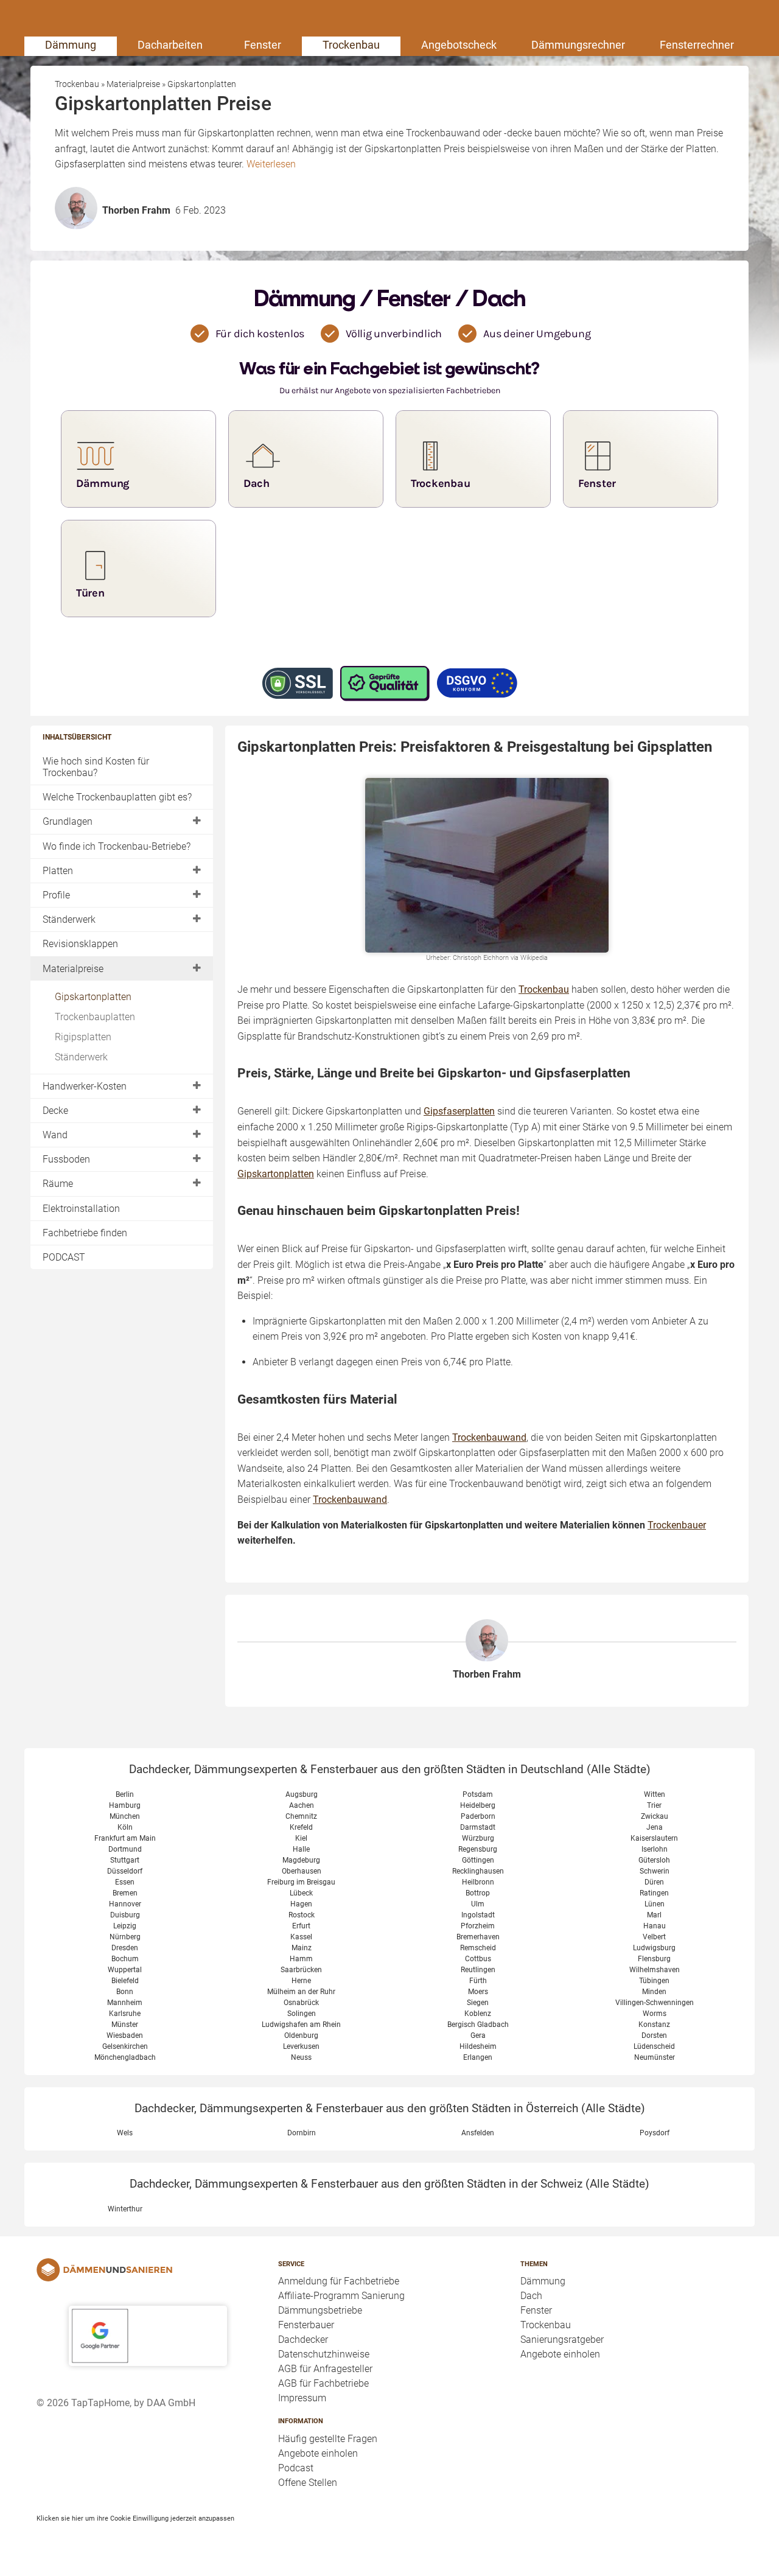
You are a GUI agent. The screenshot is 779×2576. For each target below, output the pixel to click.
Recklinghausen (478, 1871)
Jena (655, 1827)
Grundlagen (68, 821)
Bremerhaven (478, 1937)
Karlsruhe (125, 2014)
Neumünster (655, 2057)
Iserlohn (655, 1849)
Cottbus (478, 1959)
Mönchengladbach (125, 2057)
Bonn (125, 1992)
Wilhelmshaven (655, 1970)
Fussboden (66, 1159)
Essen (125, 1882)
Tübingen (654, 1981)
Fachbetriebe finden (85, 1233)
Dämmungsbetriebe (320, 2310)
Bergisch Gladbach (478, 2025)
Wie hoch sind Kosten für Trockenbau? (96, 767)
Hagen (301, 1904)
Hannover (125, 1904)
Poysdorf (655, 2133)
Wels (125, 2133)
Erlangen (478, 2057)
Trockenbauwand (489, 1437)
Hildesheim (478, 2046)
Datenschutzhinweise (324, 2354)
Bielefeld (125, 1981)
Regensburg (478, 1849)
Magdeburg (301, 1860)
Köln (125, 1827)
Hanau (655, 1926)
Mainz (302, 1948)
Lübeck (301, 1893)
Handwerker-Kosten (85, 1086)
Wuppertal (125, 1970)
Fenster (263, 45)
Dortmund (125, 1849)
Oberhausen (302, 1871)
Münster (125, 2025)
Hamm (301, 1959)
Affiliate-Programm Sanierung (341, 2296)
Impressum (302, 2398)
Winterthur (125, 2209)
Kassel (301, 1937)
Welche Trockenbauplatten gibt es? (117, 797)
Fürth (478, 1981)
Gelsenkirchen (125, 2046)
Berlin (125, 1794)
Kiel (301, 1838)
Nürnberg (125, 1937)
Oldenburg (301, 2035)
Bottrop (478, 1893)
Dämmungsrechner (578, 45)
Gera (478, 2035)
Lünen (655, 1904)
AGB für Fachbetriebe (323, 2383)
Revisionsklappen (80, 944)
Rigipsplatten (83, 1037)
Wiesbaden (125, 2035)
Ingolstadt (478, 1915)
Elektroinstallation (81, 1209)
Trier (654, 1805)
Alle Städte (619, 1769)
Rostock (302, 1915)
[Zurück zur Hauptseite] (148, 2270)
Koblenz (478, 2014)
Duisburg (125, 1915)
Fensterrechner (697, 45)
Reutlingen (478, 1970)
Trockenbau (351, 45)
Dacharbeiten (170, 45)
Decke (55, 1111)
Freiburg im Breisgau (301, 1882)
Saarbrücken (301, 1970)
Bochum (125, 1959)
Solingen (302, 2014)
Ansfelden (478, 2133)
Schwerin (655, 1871)
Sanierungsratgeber (562, 2340)
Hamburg (125, 1805)
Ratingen (654, 1893)
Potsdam (478, 1794)
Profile (56, 895)
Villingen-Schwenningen (655, 2003)
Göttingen (478, 1860)
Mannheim (125, 2003)
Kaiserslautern (654, 1838)
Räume (58, 1184)
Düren (654, 1882)
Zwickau (655, 1816)
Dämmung (71, 45)
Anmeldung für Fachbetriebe (339, 2281)
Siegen (478, 2003)
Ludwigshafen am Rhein (301, 2025)
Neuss (301, 2057)
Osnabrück (301, 2003)
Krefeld (301, 1827)
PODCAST (64, 1257)
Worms (655, 2014)
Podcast (296, 2468)
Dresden (125, 1948)
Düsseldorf (125, 1871)
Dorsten (654, 2035)
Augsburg (302, 1794)
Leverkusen (301, 2046)
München (125, 1816)
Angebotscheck (459, 45)
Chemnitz (301, 1816)
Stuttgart (125, 1860)
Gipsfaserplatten (459, 1111)
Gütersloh (654, 1860)
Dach (531, 2296)
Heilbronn (478, 1882)
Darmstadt (478, 1827)
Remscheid (478, 1948)
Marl (654, 1915)
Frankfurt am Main (125, 1838)
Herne (301, 1981)
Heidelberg (478, 1805)
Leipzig (125, 1926)
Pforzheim (478, 1926)
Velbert (654, 1937)
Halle (301, 1849)
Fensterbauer (306, 2325)
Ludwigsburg (654, 1948)
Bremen (125, 1893)
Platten (58, 871)
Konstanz (654, 2025)
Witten (655, 1794)
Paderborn (478, 1816)
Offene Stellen (308, 2483)
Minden (654, 1992)
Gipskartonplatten (93, 997)
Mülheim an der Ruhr (301, 1992)
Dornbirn (302, 2133)
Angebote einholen (318, 2453)
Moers (478, 1992)
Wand (55, 1135)
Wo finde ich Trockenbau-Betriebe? (117, 846)
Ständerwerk (69, 919)
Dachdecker (303, 2340)
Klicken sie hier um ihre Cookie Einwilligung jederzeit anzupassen (135, 2518)
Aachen (302, 1805)
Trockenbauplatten (95, 1017)
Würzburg (478, 1838)
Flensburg (654, 1959)
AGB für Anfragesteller (325, 2369)
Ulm (478, 1904)
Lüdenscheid (654, 2046)
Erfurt (301, 1926)
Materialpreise (73, 969)
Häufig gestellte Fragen (328, 2439)
